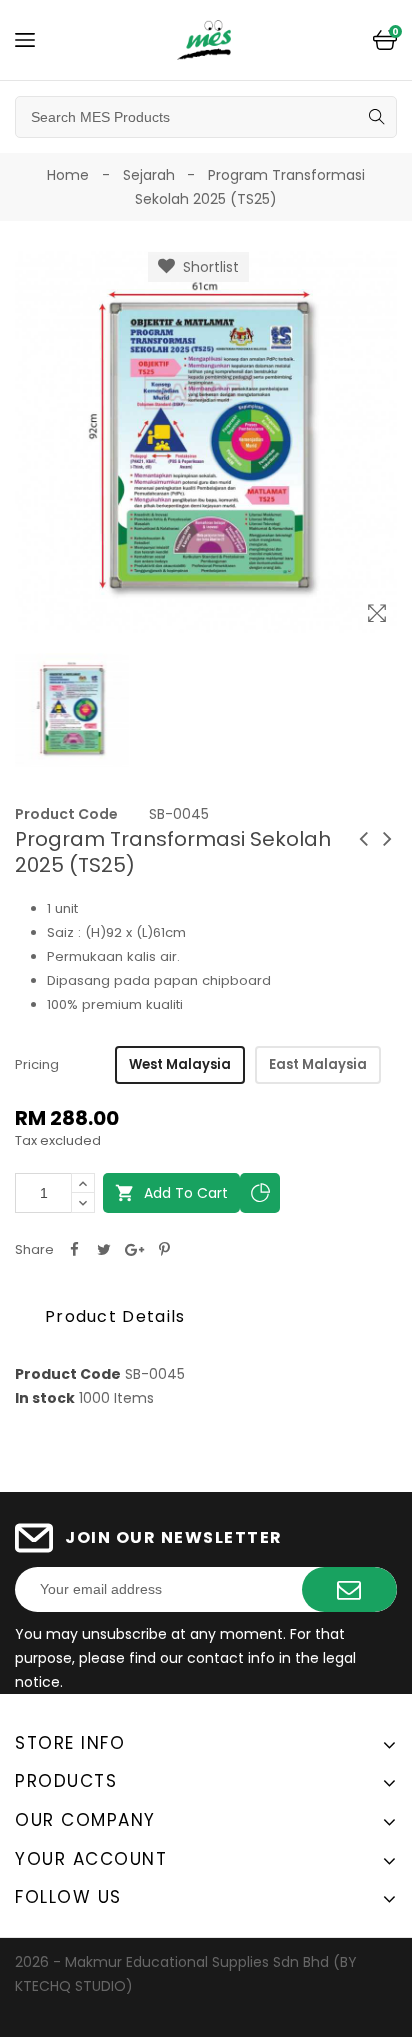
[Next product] (387, 838)
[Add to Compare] (260, 1193)
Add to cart (171, 1193)
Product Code (66, 814)
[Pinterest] (164, 1250)
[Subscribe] (349, 1589)
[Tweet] (104, 1250)
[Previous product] (363, 838)
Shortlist (207, 267)
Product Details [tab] (115, 1316)
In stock (45, 1398)
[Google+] (134, 1250)
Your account (91, 1859)
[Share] (74, 1250)
